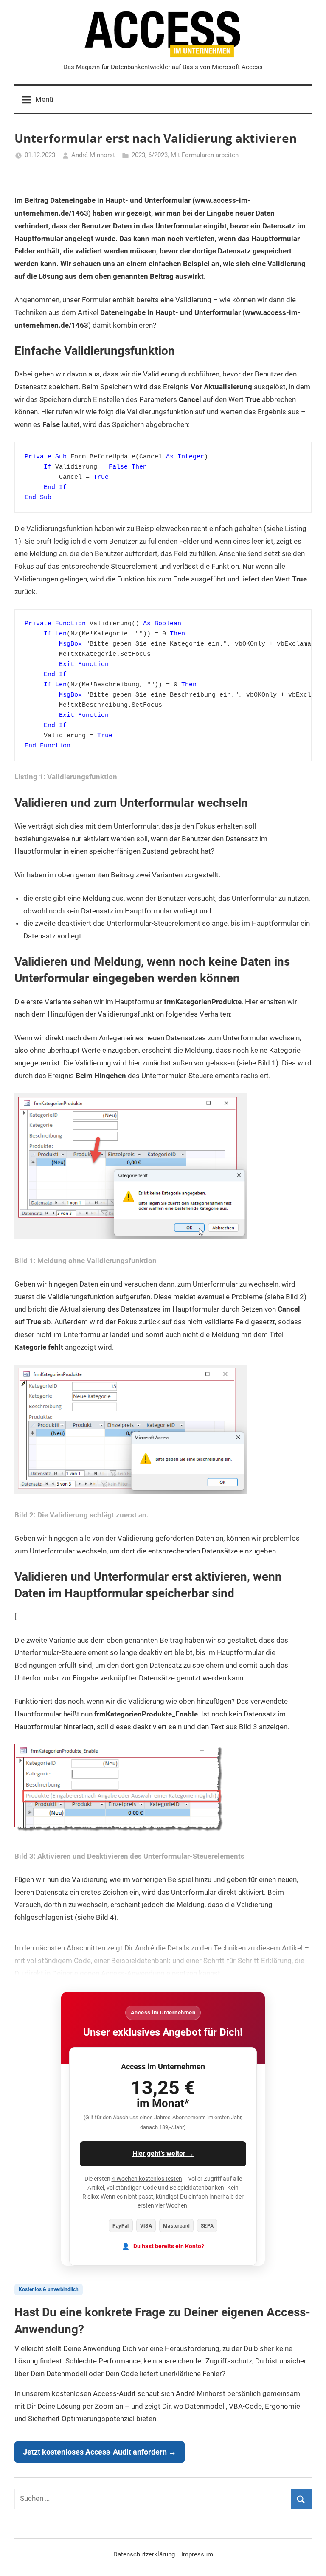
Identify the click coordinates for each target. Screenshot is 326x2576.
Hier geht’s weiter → (163, 2153)
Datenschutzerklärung (144, 2554)
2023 (138, 155)
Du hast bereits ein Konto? (169, 2246)
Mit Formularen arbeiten (205, 155)
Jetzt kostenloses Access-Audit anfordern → (100, 2452)
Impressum (197, 2554)
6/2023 (158, 155)
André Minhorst (93, 155)
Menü (44, 99)
